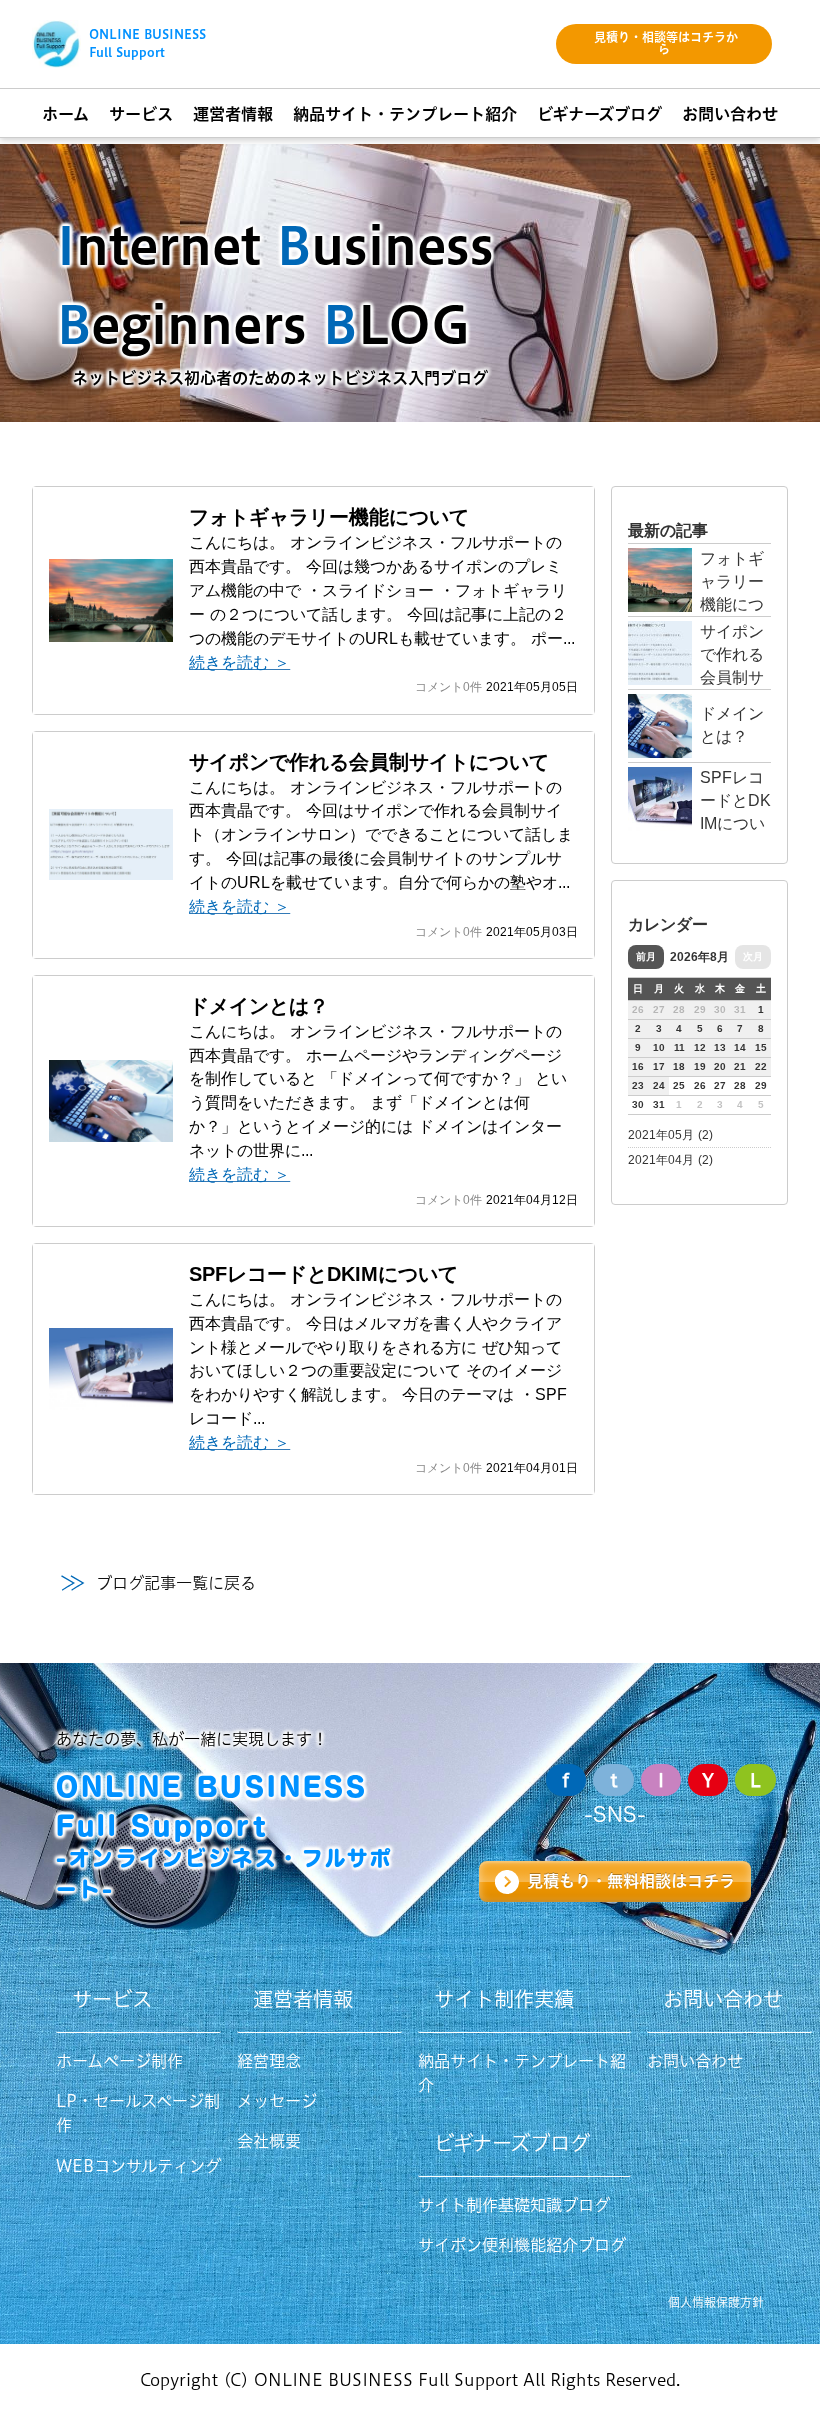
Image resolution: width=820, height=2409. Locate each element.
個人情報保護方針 (716, 2302)
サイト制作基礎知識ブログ (514, 2205)
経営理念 (269, 2061)
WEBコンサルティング (138, 2166)
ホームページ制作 (119, 2061)
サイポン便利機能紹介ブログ (522, 2245)
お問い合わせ (695, 2061)
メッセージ (277, 2101)
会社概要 (269, 2141)
